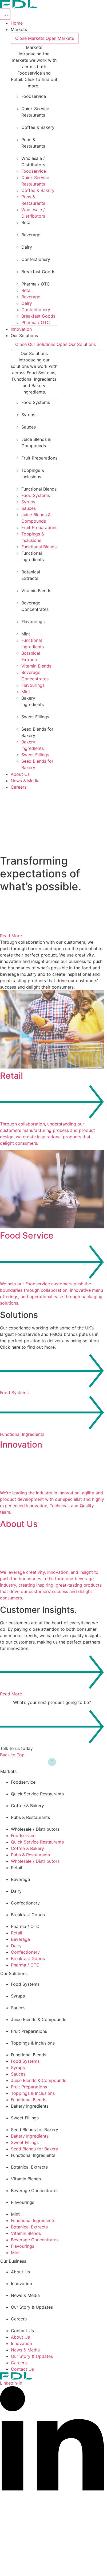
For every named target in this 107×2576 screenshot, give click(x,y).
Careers (19, 2319)
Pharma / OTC (36, 284)
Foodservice (34, 96)
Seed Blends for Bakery (35, 2130)
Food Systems (36, 402)
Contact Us (22, 2331)
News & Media (25, 2295)
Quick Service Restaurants (37, 1794)
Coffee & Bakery (38, 127)
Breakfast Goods (38, 272)
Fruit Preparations (39, 458)
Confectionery (36, 259)
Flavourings (33, 622)
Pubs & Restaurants (30, 1817)
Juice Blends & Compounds (39, 2019)
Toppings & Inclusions (33, 2043)
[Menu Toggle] (5, 14)
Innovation (21, 2284)
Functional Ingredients (33, 2155)
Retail (27, 222)
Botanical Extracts (29, 2167)
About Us (20, 2272)
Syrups (28, 415)
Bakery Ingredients (30, 2106)
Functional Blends (39, 489)
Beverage (31, 235)
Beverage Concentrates (35, 2191)
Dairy (27, 247)
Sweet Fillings (35, 717)
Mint (26, 634)
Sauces (29, 427)
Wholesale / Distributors (35, 1829)
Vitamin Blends (36, 591)
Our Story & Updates (32, 2307)
